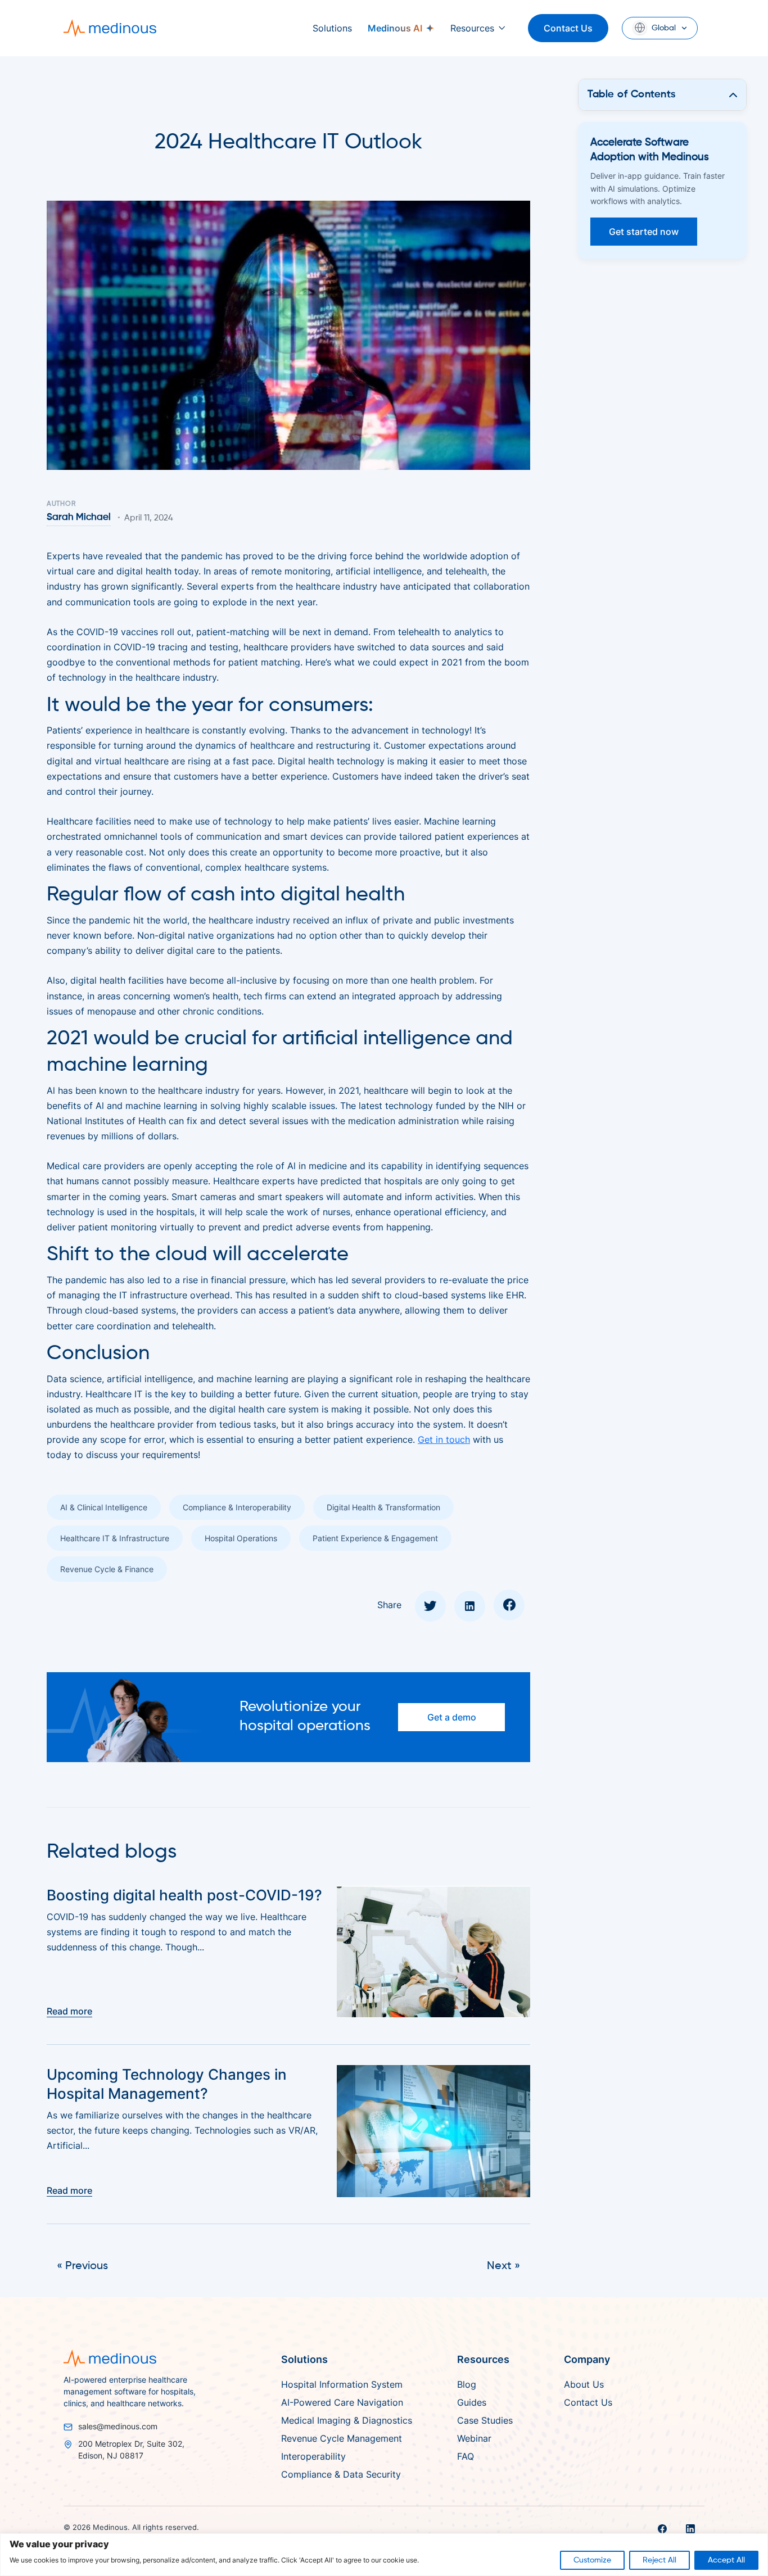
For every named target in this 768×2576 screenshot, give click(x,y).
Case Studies (485, 2420)
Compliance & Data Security (341, 2474)
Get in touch (444, 1439)
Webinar (474, 2438)
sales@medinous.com (118, 2426)
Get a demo (452, 1717)
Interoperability (313, 2456)
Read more (69, 2011)
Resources (472, 28)
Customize (592, 2560)
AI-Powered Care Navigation (342, 2402)
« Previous (82, 2266)
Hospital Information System (342, 2384)
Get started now (644, 232)
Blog (467, 2384)
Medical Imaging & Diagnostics (347, 2420)
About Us (584, 2384)
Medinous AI (395, 28)
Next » (503, 2266)
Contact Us (568, 28)
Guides (472, 2402)
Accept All (726, 2560)
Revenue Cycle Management (342, 2438)
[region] (384, 2555)
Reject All (659, 2560)
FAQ (466, 2456)
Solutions (332, 28)
